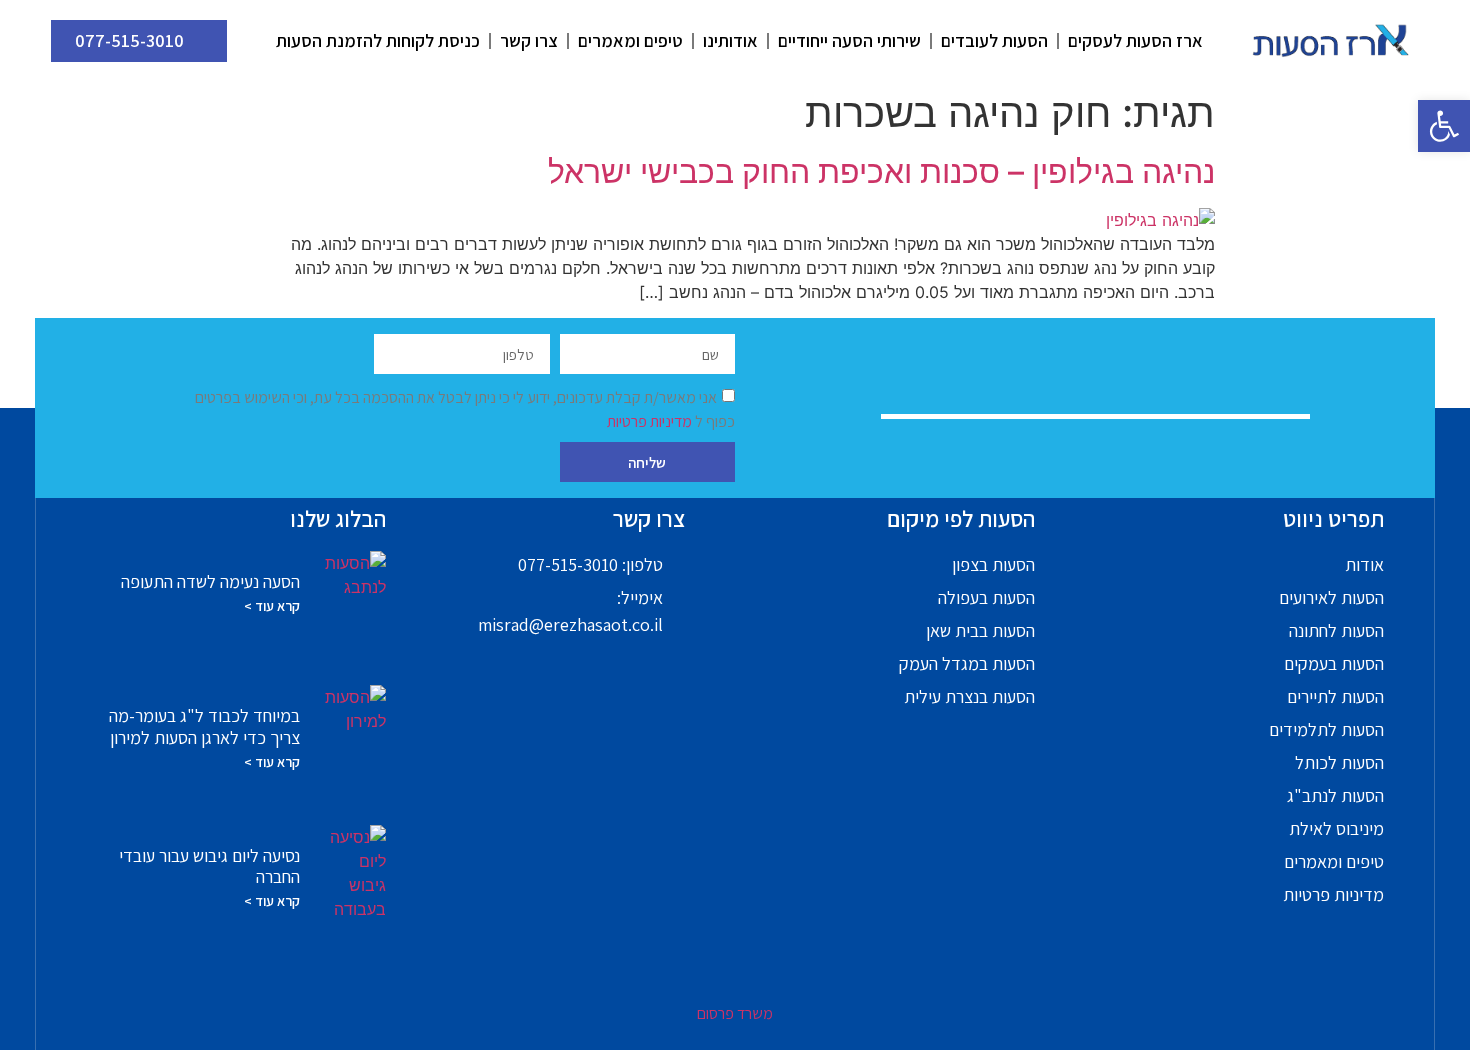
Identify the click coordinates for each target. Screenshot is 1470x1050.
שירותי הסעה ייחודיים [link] (849, 40)
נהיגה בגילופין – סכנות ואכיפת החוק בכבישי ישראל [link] (881, 171)
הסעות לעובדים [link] (994, 40)
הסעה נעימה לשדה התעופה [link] (210, 581)
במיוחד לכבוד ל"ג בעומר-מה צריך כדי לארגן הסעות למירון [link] (204, 726)
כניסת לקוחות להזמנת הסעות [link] (378, 40)
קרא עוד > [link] (272, 606)
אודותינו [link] (730, 40)
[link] (1444, 126)
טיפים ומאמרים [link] (630, 40)
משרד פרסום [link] (735, 1013)
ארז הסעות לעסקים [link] (1135, 40)
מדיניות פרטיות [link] (651, 421)
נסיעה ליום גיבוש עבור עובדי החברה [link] (209, 866)
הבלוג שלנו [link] (338, 519)
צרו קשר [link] (529, 40)
